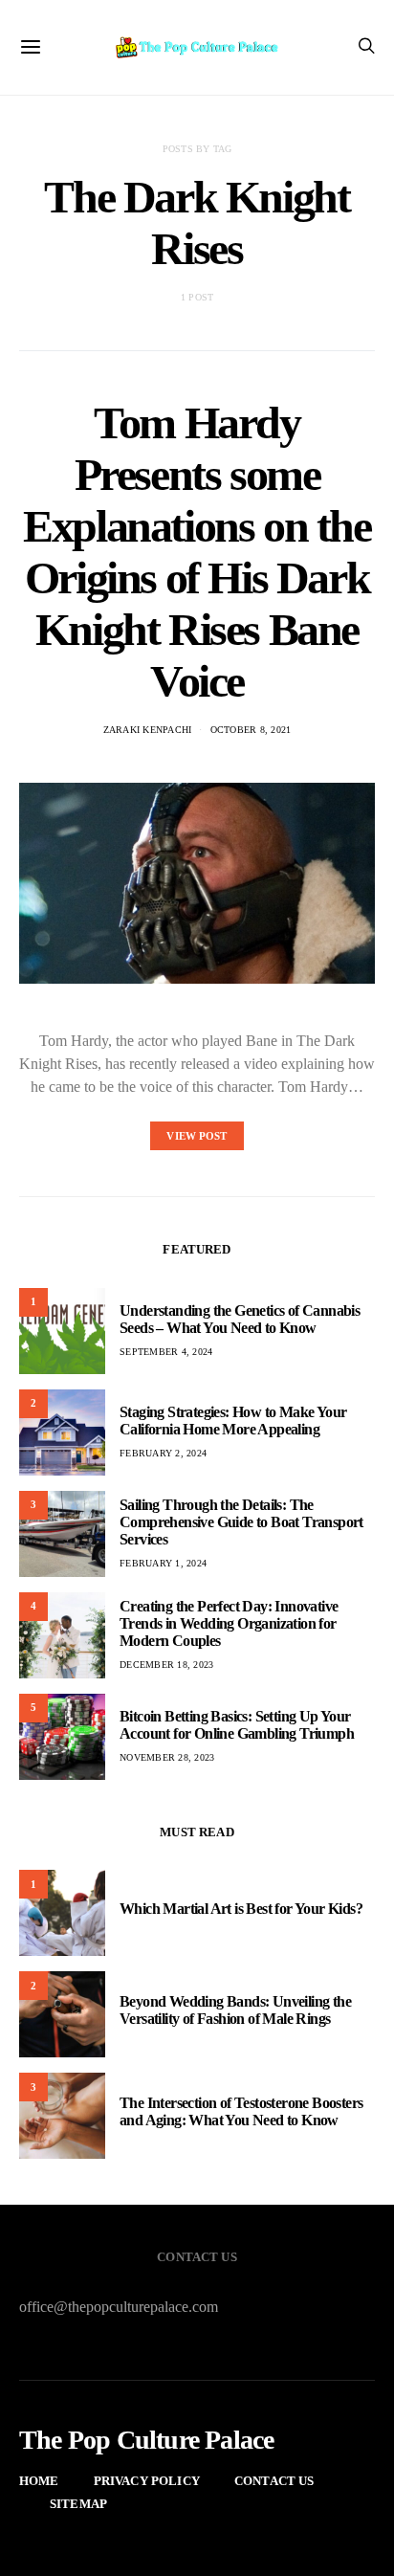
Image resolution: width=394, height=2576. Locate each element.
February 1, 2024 (163, 1563)
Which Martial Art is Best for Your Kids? (241, 1909)
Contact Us (274, 2481)
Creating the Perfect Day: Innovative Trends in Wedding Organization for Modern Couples (229, 1623)
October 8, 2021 (251, 730)
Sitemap (78, 2504)
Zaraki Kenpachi (148, 730)
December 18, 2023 (166, 1665)
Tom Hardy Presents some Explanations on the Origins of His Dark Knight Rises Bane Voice (197, 552)
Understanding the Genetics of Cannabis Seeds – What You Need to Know (240, 1319)
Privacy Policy (147, 2481)
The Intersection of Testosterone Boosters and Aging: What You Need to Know (241, 2111)
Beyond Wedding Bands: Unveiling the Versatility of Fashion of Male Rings (235, 2010)
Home (39, 2481)
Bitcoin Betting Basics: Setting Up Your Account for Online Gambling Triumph (237, 1725)
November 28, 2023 (167, 1757)
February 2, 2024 (163, 1453)
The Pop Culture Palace (146, 2440)
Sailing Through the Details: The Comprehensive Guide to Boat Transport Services (241, 1522)
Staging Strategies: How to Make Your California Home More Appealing (233, 1421)
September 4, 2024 (166, 1352)
